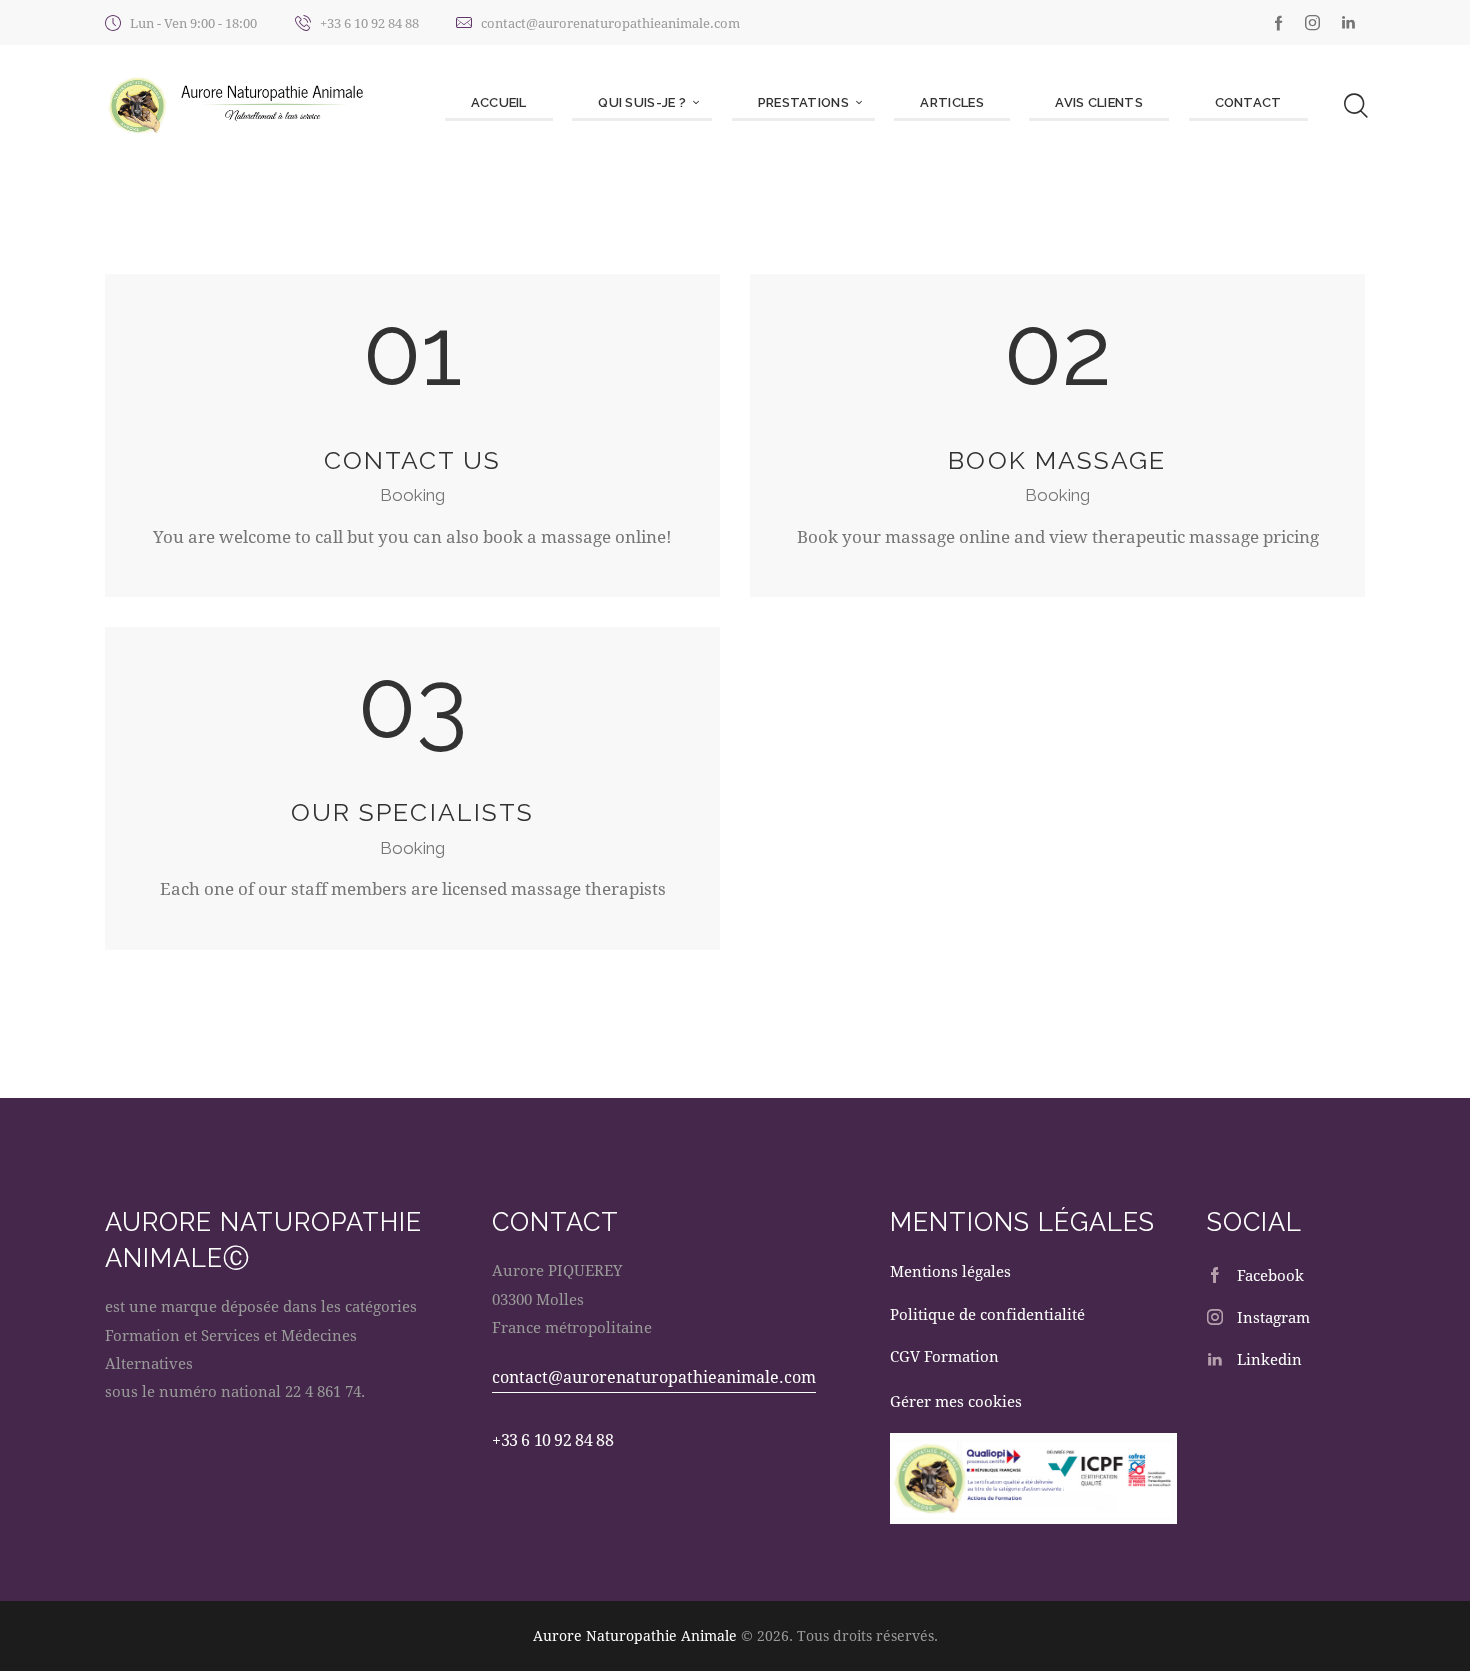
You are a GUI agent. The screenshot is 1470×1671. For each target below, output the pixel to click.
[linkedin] (1348, 22)
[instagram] (1312, 22)
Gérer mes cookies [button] (956, 1401)
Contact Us (413, 460)
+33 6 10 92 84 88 (552, 1439)
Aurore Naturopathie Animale (635, 1635)
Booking (412, 495)
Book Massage (1057, 460)
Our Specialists (413, 812)
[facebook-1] (1279, 22)
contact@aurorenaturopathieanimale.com (654, 1376)
